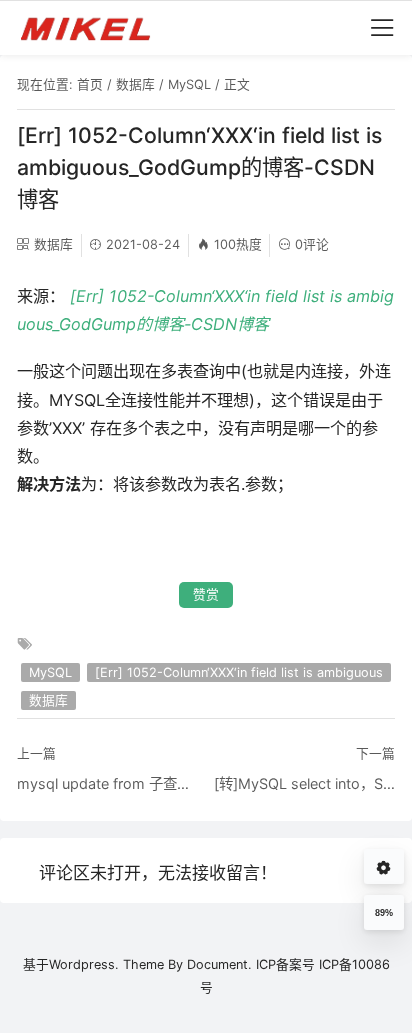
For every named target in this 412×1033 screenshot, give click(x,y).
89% (384, 913)
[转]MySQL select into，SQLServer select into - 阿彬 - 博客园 (304, 783)
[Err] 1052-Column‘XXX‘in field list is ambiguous (239, 672)
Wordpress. (84, 964)
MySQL (189, 84)
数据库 (135, 84)
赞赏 (206, 594)
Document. (219, 964)
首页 (90, 84)
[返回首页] (94, 28)
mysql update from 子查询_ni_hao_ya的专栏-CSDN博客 (107, 783)
